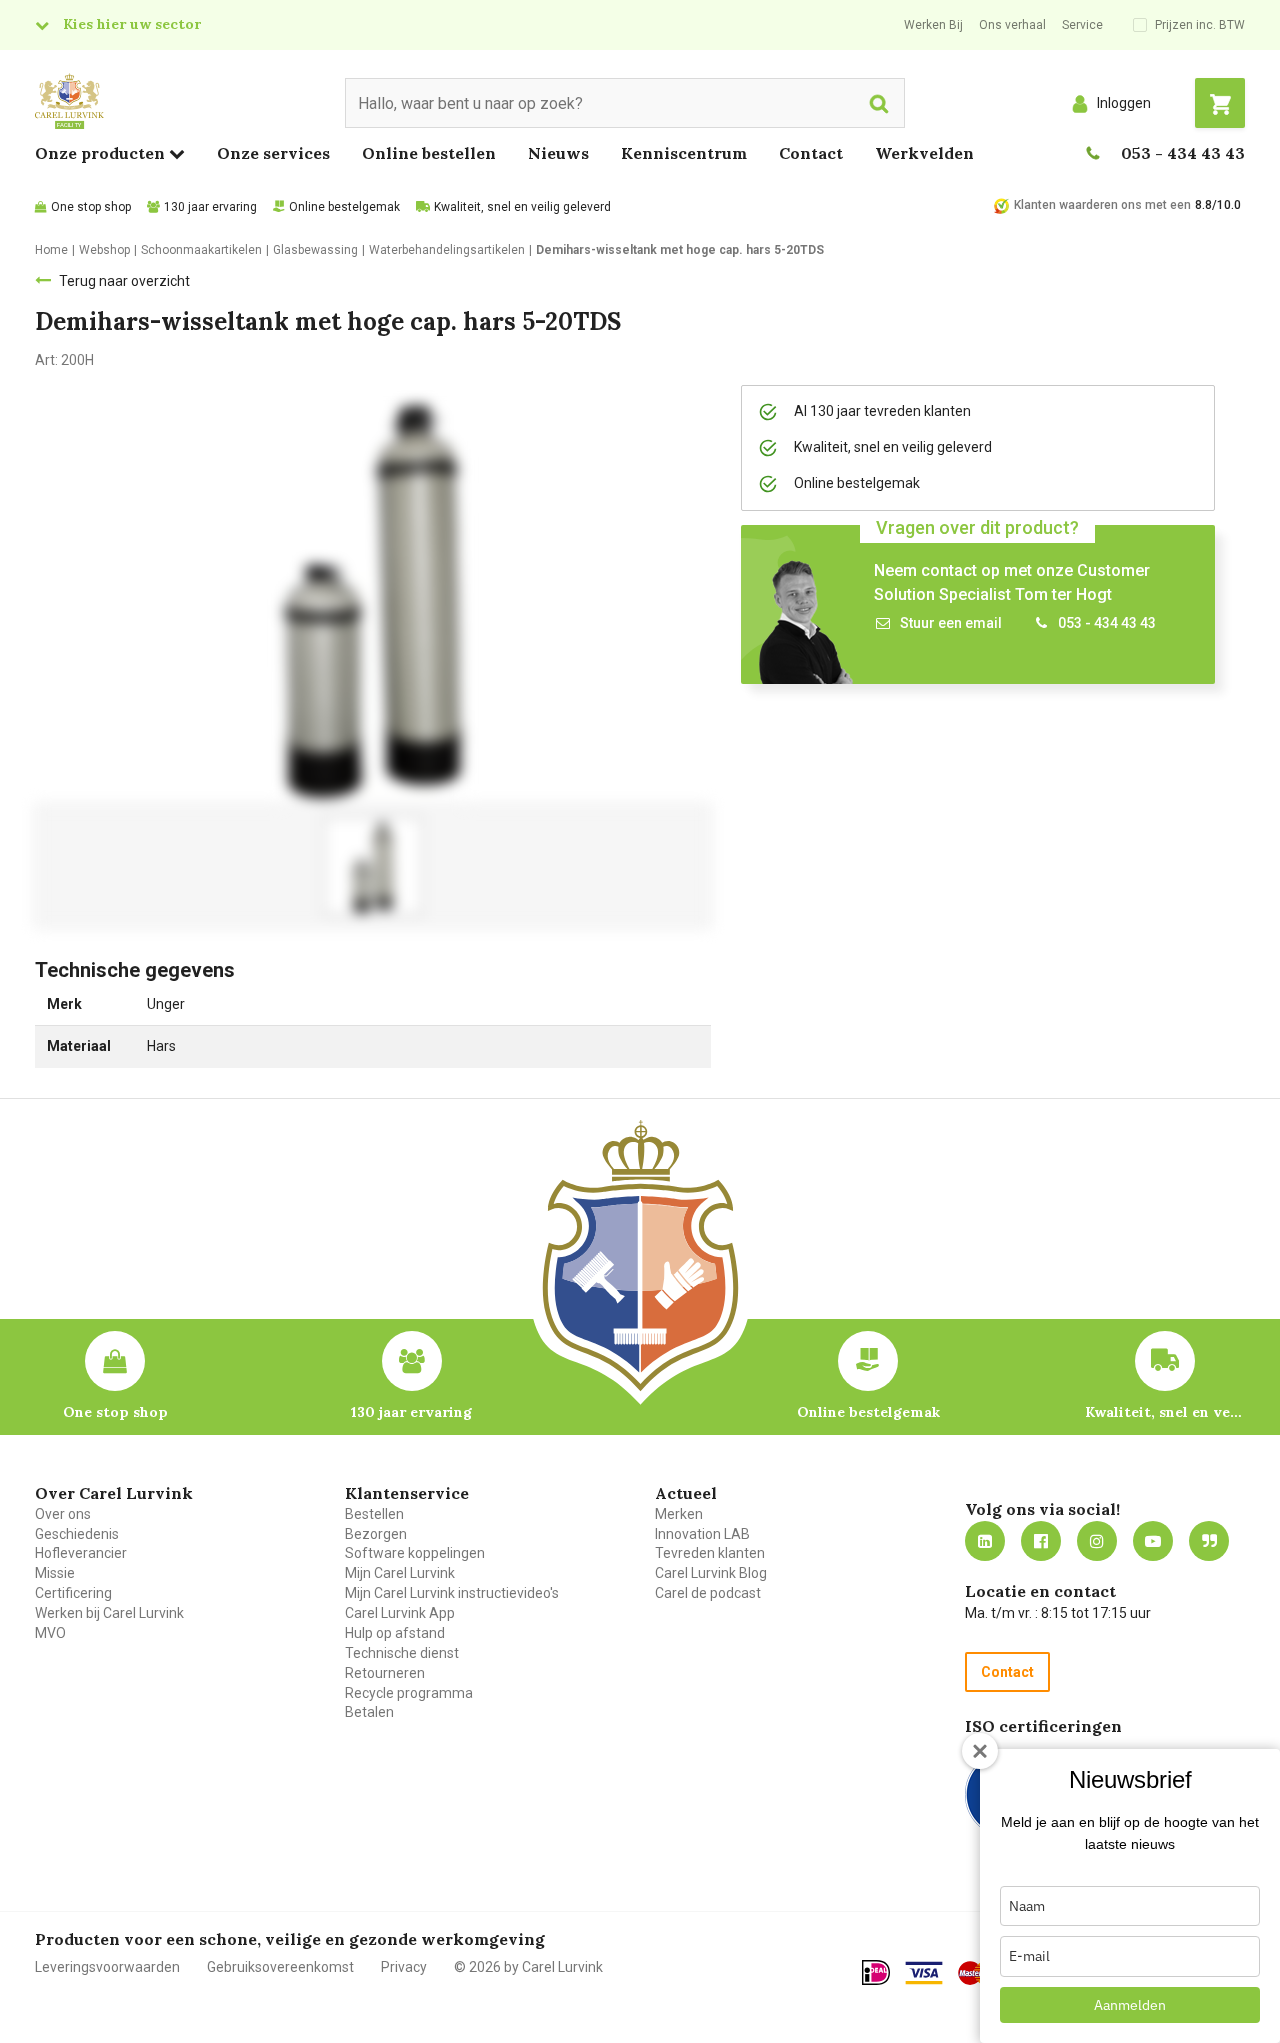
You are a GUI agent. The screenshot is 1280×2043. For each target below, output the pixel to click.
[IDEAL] (876, 1972)
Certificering (73, 1593)
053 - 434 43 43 (1183, 153)
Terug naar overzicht (124, 281)
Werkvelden (924, 153)
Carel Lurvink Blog (711, 1573)
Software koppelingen (415, 1553)
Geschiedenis (77, 1534)
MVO (50, 1633)
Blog (1209, 1541)
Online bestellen (429, 153)
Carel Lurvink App (400, 1613)
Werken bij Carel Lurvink (109, 1613)
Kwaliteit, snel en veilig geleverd (522, 207)
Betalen (369, 1712)
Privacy (404, 1967)
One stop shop (91, 207)
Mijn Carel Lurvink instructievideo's (452, 1593)
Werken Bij (933, 25)
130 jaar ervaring (210, 207)
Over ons (63, 1514)
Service (1082, 25)
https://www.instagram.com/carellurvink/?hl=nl (1097, 1541)
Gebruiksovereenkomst (280, 1967)
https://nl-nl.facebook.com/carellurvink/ (1041, 1541)
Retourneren (385, 1673)
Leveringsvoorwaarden (107, 1967)
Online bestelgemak (344, 207)
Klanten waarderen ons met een (1102, 205)
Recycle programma (409, 1693)
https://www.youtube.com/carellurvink (1153, 1541)
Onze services (273, 153)
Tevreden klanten (710, 1553)
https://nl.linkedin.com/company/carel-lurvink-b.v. (985, 1541)
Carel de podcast (708, 1593)
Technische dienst (402, 1653)
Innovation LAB (702, 1534)
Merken (679, 1514)
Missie (55, 1573)
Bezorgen (376, 1534)
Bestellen (374, 1514)
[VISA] (924, 1973)
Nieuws (558, 153)
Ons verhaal (1012, 25)
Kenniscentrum (684, 153)
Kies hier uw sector (132, 24)
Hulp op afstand (395, 1633)
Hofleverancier (81, 1553)
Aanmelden (1130, 2005)
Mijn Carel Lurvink (400, 1573)
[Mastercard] (978, 1973)
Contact (811, 153)
